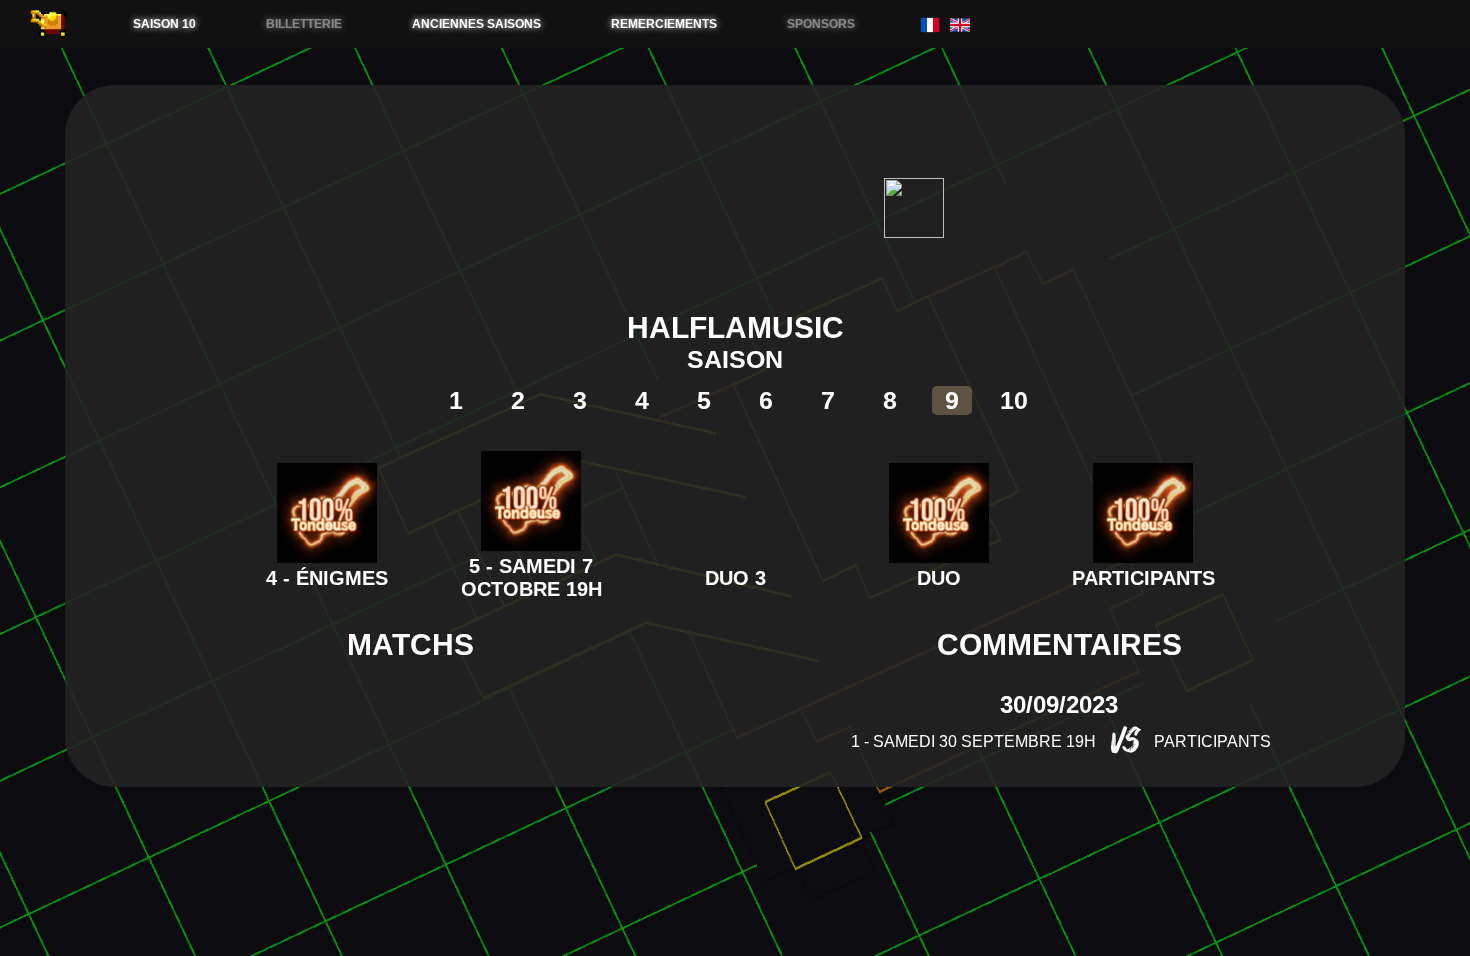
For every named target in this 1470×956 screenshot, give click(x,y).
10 (1014, 400)
